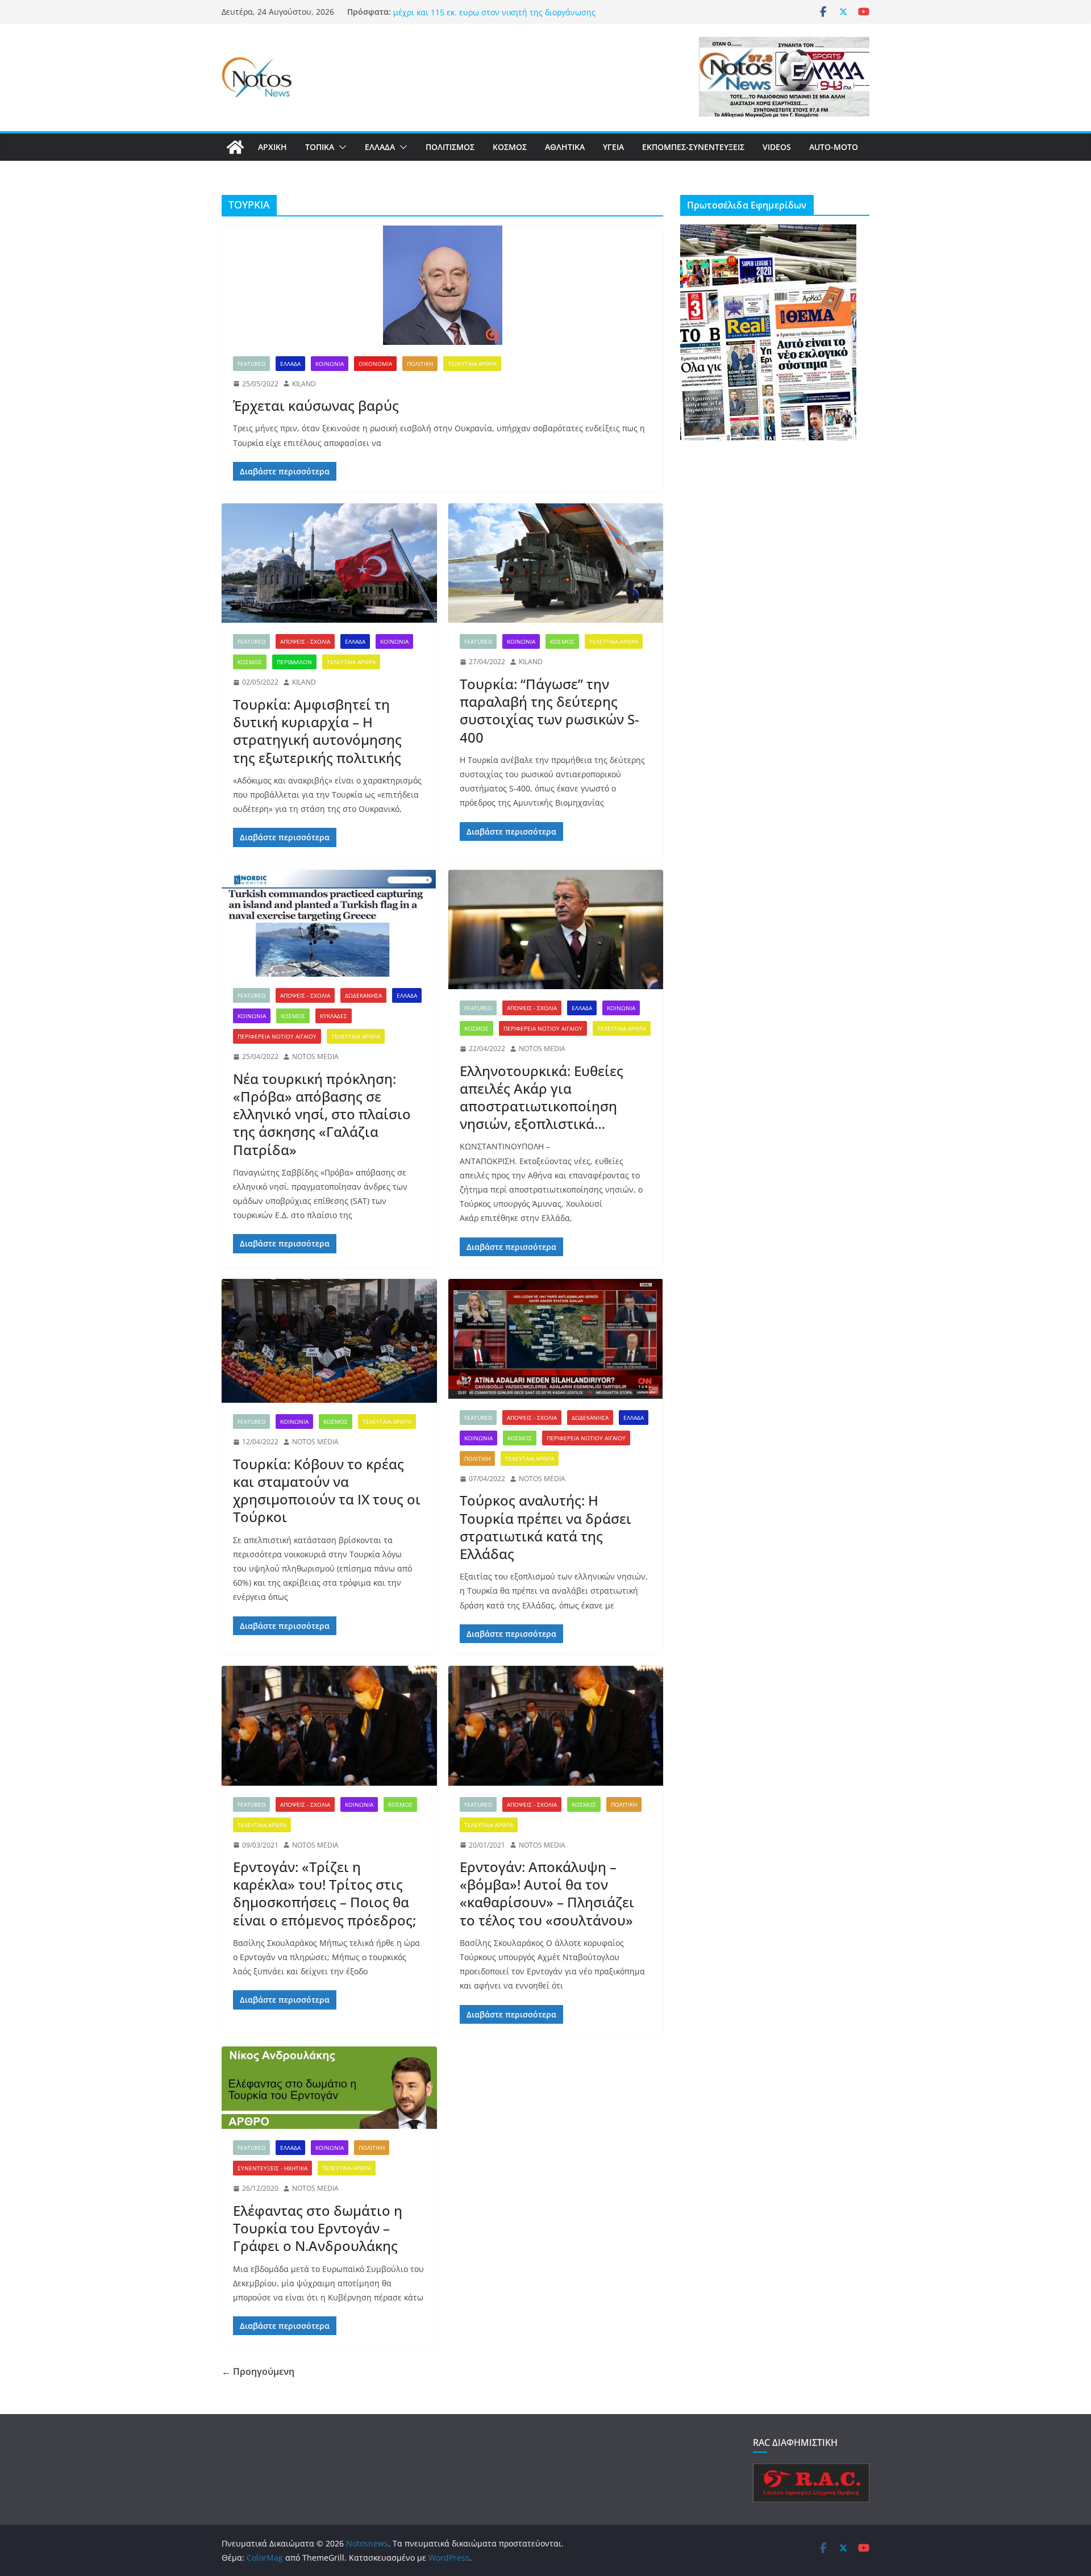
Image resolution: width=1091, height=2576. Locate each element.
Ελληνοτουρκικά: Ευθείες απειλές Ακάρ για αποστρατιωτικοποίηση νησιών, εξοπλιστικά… (542, 1097)
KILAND (304, 384)
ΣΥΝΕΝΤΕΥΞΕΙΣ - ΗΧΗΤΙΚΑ (272, 2168)
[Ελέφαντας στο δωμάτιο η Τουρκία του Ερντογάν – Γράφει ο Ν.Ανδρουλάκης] (329, 2088)
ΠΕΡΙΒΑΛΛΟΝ (294, 662)
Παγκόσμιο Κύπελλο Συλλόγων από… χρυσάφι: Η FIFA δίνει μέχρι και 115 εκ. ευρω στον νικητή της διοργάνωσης (505, 17)
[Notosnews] (235, 147)
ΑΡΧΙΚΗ (272, 147)
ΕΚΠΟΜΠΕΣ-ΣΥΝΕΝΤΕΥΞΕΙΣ (693, 147)
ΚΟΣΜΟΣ (510, 147)
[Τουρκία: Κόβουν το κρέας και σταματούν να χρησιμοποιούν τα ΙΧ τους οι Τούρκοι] (329, 1341)
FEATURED (251, 364)
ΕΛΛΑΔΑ (380, 147)
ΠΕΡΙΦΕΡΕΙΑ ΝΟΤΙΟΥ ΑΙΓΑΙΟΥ (277, 1036)
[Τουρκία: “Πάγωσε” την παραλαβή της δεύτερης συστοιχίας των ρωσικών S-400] (556, 563)
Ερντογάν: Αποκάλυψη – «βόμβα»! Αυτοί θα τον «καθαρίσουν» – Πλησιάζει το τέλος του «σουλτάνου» (547, 1893)
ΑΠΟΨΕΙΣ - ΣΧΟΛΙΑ (305, 641)
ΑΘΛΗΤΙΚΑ (565, 147)
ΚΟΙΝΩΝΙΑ (330, 364)
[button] (340, 147)
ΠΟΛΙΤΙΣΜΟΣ (450, 147)
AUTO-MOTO (834, 147)
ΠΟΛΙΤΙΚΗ (420, 364)
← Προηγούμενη (258, 2371)
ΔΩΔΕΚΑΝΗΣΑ (363, 995)
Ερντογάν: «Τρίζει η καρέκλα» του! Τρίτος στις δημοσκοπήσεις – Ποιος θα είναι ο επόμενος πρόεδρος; (324, 1893)
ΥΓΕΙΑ (613, 147)
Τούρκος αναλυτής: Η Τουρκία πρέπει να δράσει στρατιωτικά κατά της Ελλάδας (545, 1527)
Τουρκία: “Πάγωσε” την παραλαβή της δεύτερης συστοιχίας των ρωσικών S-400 (549, 710)
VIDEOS (777, 147)
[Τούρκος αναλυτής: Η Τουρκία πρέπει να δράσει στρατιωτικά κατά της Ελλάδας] (556, 1339)
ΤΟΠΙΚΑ (320, 147)
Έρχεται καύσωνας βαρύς (316, 405)
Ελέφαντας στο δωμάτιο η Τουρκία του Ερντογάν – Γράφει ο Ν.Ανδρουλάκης (318, 2228)
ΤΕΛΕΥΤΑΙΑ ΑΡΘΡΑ (472, 364)
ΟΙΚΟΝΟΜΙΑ (375, 364)
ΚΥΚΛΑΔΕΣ (334, 1016)
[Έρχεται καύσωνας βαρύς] (442, 285)
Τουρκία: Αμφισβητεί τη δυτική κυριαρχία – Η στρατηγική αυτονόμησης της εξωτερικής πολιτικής (317, 731)
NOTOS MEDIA (315, 1056)
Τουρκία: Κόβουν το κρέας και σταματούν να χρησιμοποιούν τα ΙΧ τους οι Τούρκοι (327, 1491)
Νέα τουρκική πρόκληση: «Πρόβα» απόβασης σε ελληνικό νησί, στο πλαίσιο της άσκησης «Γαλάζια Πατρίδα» (322, 1114)
